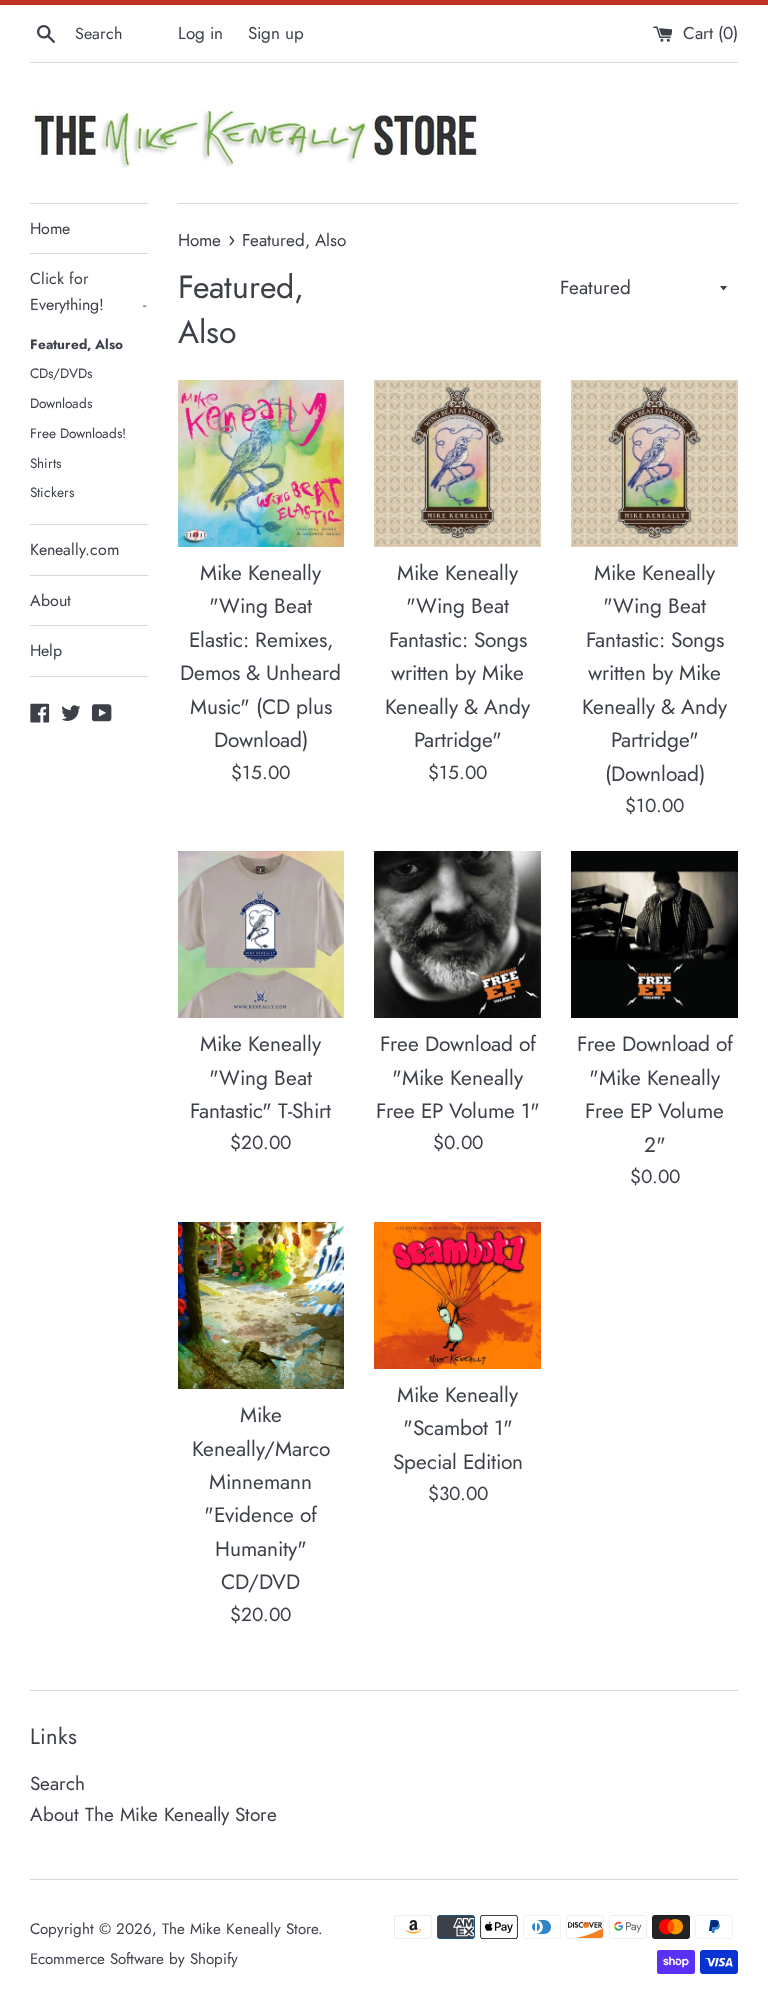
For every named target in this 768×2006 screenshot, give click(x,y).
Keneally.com (74, 549)
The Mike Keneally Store (240, 1929)
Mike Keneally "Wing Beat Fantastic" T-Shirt (260, 1077)
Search (57, 1783)
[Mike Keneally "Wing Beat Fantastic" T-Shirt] (261, 934)
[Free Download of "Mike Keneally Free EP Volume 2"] (654, 934)
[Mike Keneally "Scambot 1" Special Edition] (457, 1295)
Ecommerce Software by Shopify (134, 1959)
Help (46, 650)
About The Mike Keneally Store (153, 1814)
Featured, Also (76, 344)
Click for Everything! (88, 291)
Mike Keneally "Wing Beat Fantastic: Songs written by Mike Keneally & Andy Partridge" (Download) (654, 673)
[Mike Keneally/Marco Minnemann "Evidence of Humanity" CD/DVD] (261, 1305)
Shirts (45, 463)
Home (50, 228)
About (50, 600)
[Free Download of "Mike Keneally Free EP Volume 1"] (457, 934)
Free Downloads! (78, 433)
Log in (200, 33)
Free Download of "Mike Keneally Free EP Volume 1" (458, 1077)
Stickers (52, 492)
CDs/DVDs (61, 373)
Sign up (276, 33)
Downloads (61, 403)
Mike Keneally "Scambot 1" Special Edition (458, 1428)
